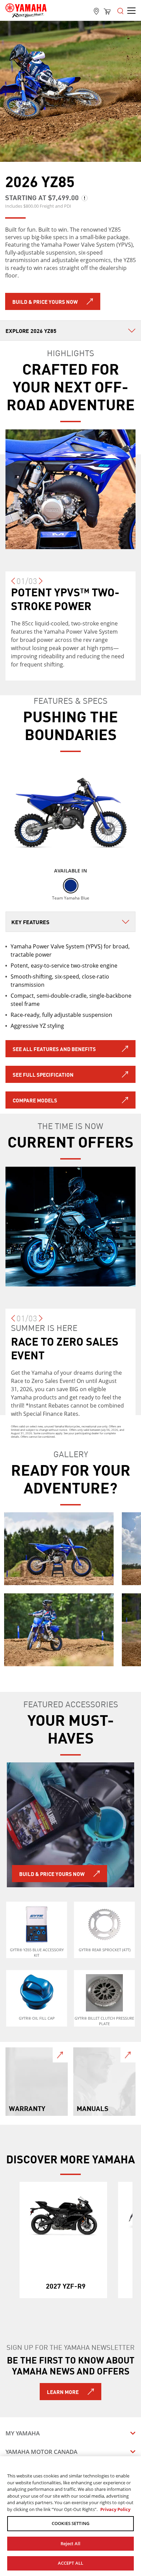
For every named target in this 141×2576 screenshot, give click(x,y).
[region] (70, 2516)
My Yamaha (23, 2433)
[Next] (41, 584)
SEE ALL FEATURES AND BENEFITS (54, 1049)
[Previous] (13, 584)
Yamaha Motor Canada (41, 2452)
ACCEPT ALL (70, 2563)
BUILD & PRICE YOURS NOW (52, 1874)
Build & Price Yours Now (45, 301)
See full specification (43, 1074)
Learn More (63, 2392)
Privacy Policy (115, 2509)
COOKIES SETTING (70, 2523)
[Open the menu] (120, 10)
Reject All (70, 2543)
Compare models (35, 1100)
